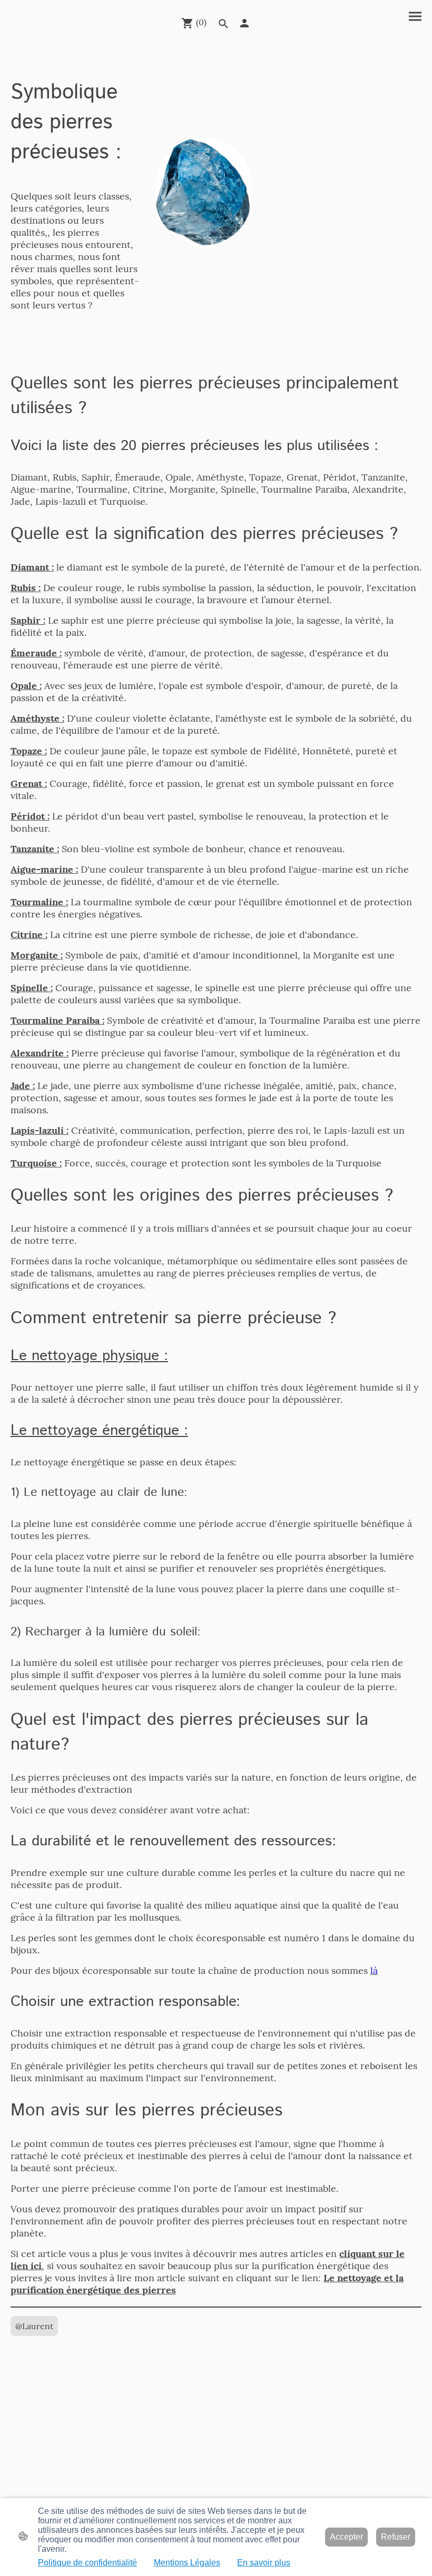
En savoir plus (264, 2563)
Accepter (346, 2537)
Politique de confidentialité (87, 2563)
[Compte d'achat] (244, 23)
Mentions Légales (187, 2563)
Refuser (396, 2537)
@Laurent (34, 2326)
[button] (223, 24)
